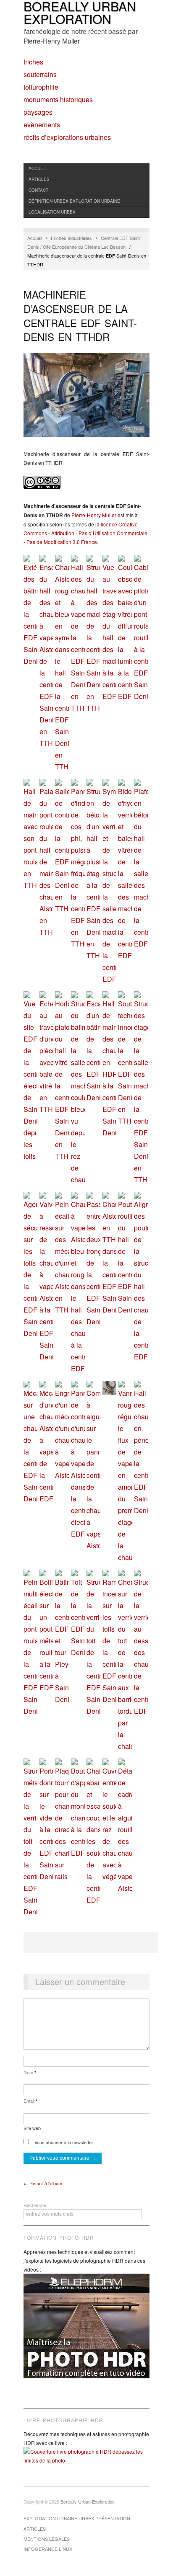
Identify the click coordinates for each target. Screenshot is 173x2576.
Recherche (35, 2205)
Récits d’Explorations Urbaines (67, 137)
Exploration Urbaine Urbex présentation (77, 2518)
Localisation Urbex (52, 212)
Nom (30, 2072)
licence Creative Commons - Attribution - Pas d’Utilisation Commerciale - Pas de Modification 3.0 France (85, 533)
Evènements (42, 125)
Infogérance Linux (48, 2549)
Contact (38, 190)
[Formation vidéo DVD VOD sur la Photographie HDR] (86, 2332)
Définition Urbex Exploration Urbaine (74, 201)
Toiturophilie (41, 87)
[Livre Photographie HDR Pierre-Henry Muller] (86, 2462)
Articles (39, 179)
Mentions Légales (47, 2539)
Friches (33, 62)
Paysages (38, 112)
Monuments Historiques (58, 100)
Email (30, 2101)
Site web (32, 2128)
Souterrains (40, 75)
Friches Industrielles (71, 238)
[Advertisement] (91, 1943)
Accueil (38, 168)
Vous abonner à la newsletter (63, 2142)
